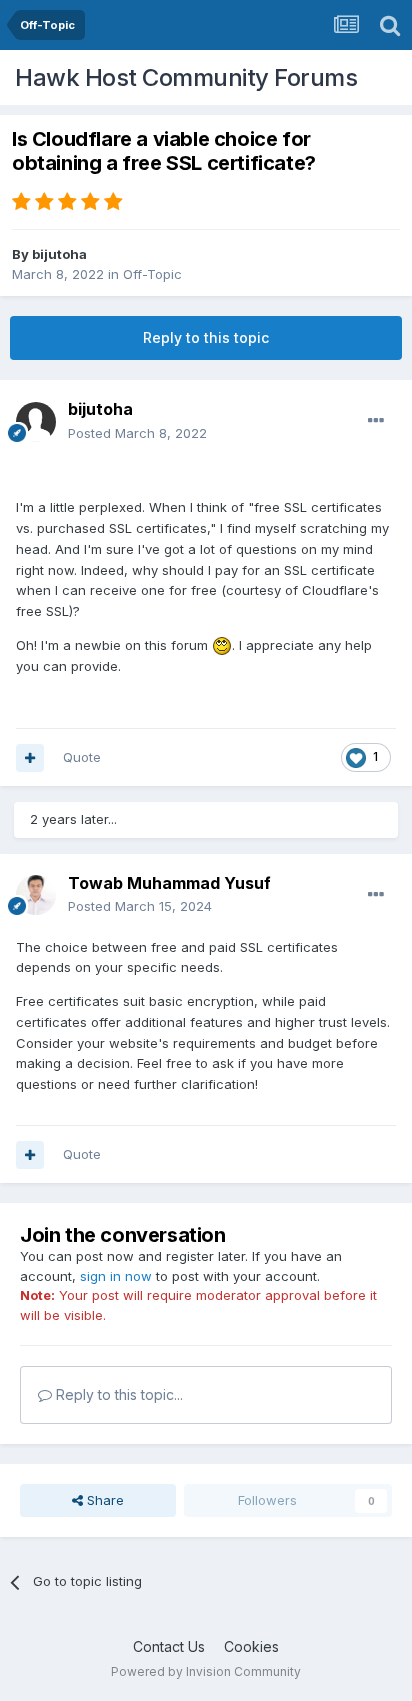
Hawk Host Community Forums (186, 77)
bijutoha (59, 254)
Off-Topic (152, 274)
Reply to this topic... (117, 1394)
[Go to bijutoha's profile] (36, 422)
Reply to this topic (206, 337)
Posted (137, 433)
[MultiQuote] (30, 758)
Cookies (251, 1646)
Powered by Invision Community (206, 1671)
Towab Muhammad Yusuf (169, 883)
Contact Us (169, 1646)
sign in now (116, 1276)
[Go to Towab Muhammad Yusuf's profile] (36, 895)
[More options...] (376, 421)
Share (103, 1500)
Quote (82, 757)
